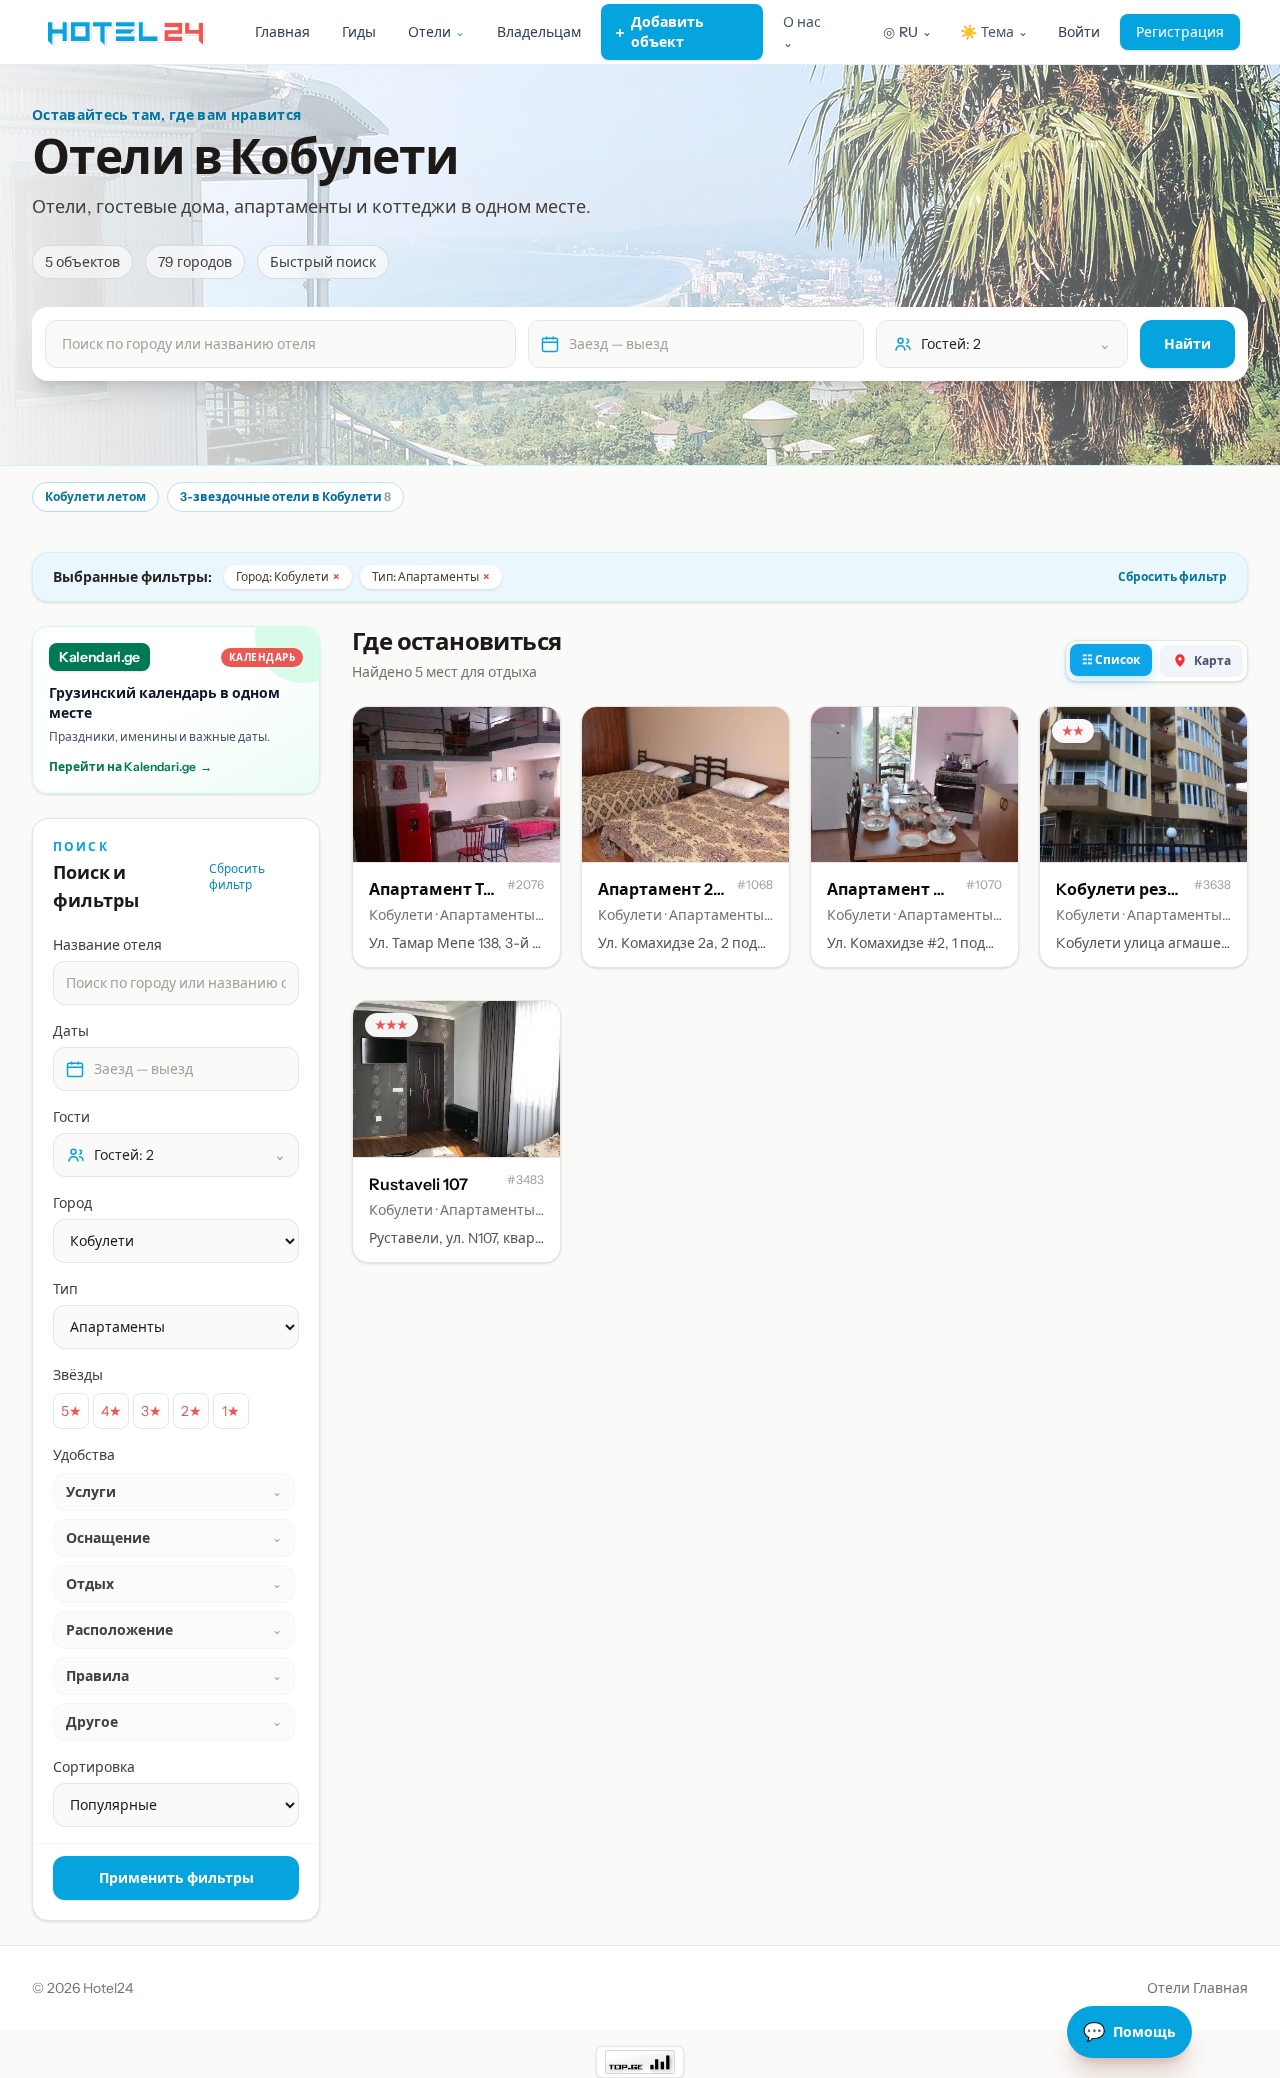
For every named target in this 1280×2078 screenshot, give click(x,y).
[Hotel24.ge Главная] (125, 32)
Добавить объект (658, 32)
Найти (1187, 344)
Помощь (1129, 2032)
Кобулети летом (95, 496)
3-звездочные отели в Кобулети (285, 496)
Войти (1079, 32)
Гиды (359, 32)
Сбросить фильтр (1172, 576)
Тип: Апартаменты (431, 576)
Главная (282, 32)
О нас (802, 31)
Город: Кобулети (288, 576)
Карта (1212, 660)
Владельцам (539, 32)
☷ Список (1111, 659)
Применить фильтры (176, 1878)
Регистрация (1180, 32)
